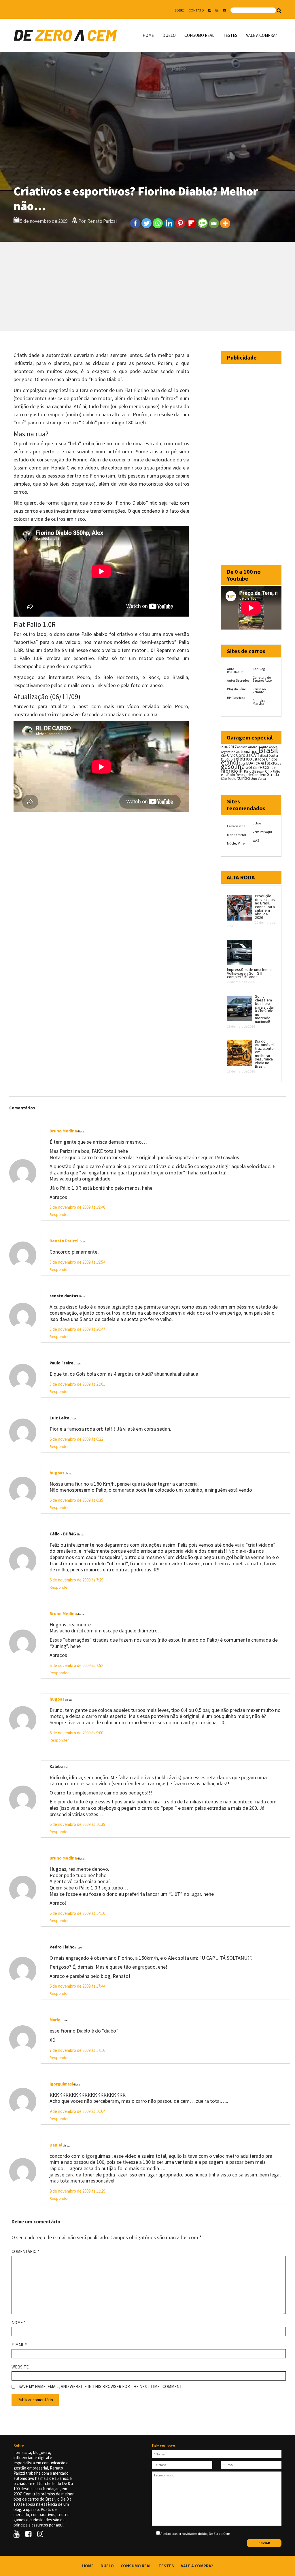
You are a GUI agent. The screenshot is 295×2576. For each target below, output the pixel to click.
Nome (18, 2323)
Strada (273, 774)
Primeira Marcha (259, 702)
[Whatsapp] (158, 223)
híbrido (229, 771)
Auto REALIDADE (235, 670)
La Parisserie (236, 826)
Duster (273, 755)
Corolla (243, 755)
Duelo (169, 35)
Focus (277, 763)
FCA (257, 763)
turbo (244, 778)
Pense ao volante (259, 690)
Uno (254, 778)
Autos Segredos (238, 680)
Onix (269, 771)
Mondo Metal (237, 835)
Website (20, 2367)
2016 (224, 747)
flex (269, 763)
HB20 (264, 767)
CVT (255, 755)
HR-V (272, 768)
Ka (246, 771)
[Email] (214, 223)
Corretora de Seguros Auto (262, 679)
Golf (256, 768)
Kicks (253, 771)
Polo (231, 775)
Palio (277, 771)
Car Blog (259, 669)
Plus (224, 775)
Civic (231, 755)
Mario (55, 2020)
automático (247, 751)
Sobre (179, 10)
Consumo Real (199, 35)
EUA (250, 763)
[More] (225, 223)
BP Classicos (236, 698)
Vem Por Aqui (262, 832)
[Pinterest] (180, 223)
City (224, 755)
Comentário (25, 2252)
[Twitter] (146, 223)
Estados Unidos (265, 759)
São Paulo (229, 778)
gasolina (233, 767)
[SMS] (203, 223)
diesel (264, 756)
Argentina (228, 752)
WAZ (256, 840)
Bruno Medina (63, 1131)
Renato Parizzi (64, 1241)
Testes (230, 35)
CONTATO (196, 10)
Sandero (259, 775)
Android (242, 747)
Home (148, 35)
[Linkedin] (169, 223)
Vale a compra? (262, 35)
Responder (59, 1214)
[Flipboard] (191, 223)
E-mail (19, 2345)
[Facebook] (135, 223)
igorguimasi (61, 2084)
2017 (232, 747)
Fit (262, 763)
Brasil (268, 750)
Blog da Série (236, 689)
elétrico (244, 759)
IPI (241, 771)
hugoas (57, 1473)
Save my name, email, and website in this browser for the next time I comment (100, 2387)
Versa (262, 778)
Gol (249, 767)
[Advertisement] (147, 286)
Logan (261, 772)
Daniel (56, 2145)
